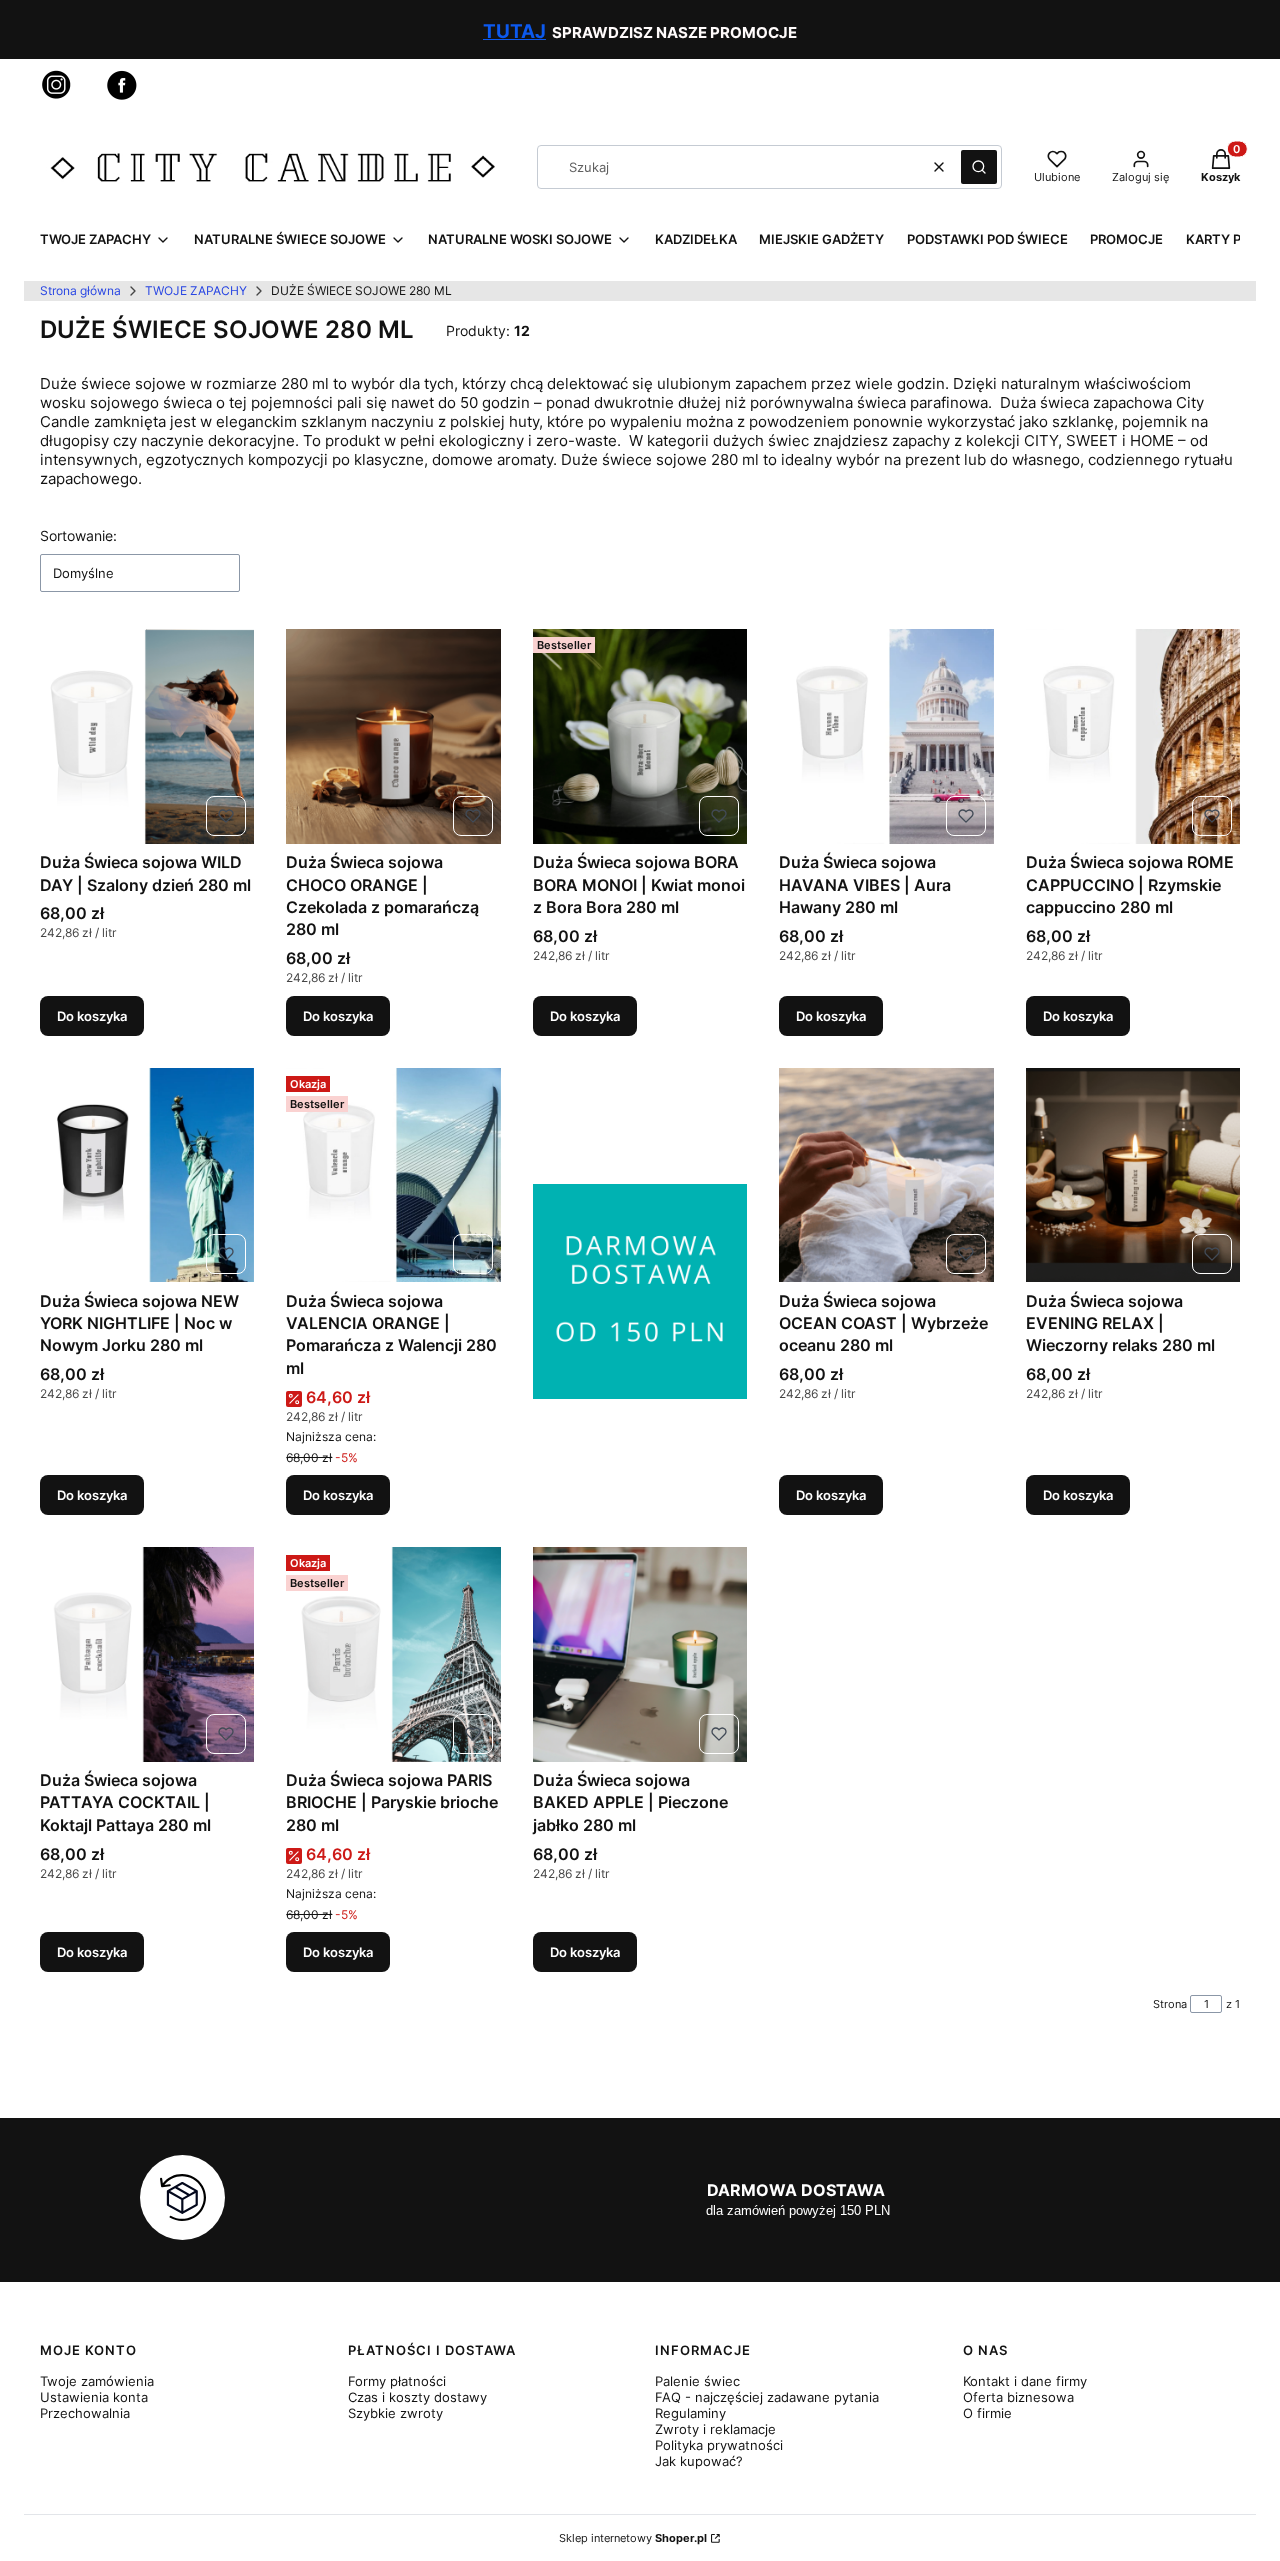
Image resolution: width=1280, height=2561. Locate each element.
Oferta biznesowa (1018, 2397)
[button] (979, 167)
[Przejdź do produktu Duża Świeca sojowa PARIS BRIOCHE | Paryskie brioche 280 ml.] (393, 1654)
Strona (1170, 2004)
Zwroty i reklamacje (715, 2429)
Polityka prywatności (719, 2445)
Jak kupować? (699, 2461)
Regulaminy (690, 2413)
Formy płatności (397, 2381)
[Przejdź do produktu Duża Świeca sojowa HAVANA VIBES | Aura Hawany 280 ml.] (886, 736)
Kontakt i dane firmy (1025, 2381)
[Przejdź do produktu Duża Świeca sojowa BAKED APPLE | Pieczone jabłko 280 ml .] (640, 1654)
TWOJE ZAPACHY (196, 290)
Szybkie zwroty (395, 2413)
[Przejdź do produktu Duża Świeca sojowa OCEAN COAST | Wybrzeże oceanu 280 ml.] (886, 1175)
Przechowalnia (85, 2413)
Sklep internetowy (633, 2538)
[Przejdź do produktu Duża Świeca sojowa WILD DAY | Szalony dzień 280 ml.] (147, 736)
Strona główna (80, 290)
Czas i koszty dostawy (417, 2397)
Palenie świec (697, 2381)
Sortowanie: (78, 535)
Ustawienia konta (94, 2397)
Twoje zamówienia (97, 2381)
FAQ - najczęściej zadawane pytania (767, 2397)
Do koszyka (92, 1016)
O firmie (987, 2413)
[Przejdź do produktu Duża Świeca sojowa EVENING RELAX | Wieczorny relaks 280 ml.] (1133, 1175)
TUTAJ (514, 31)
